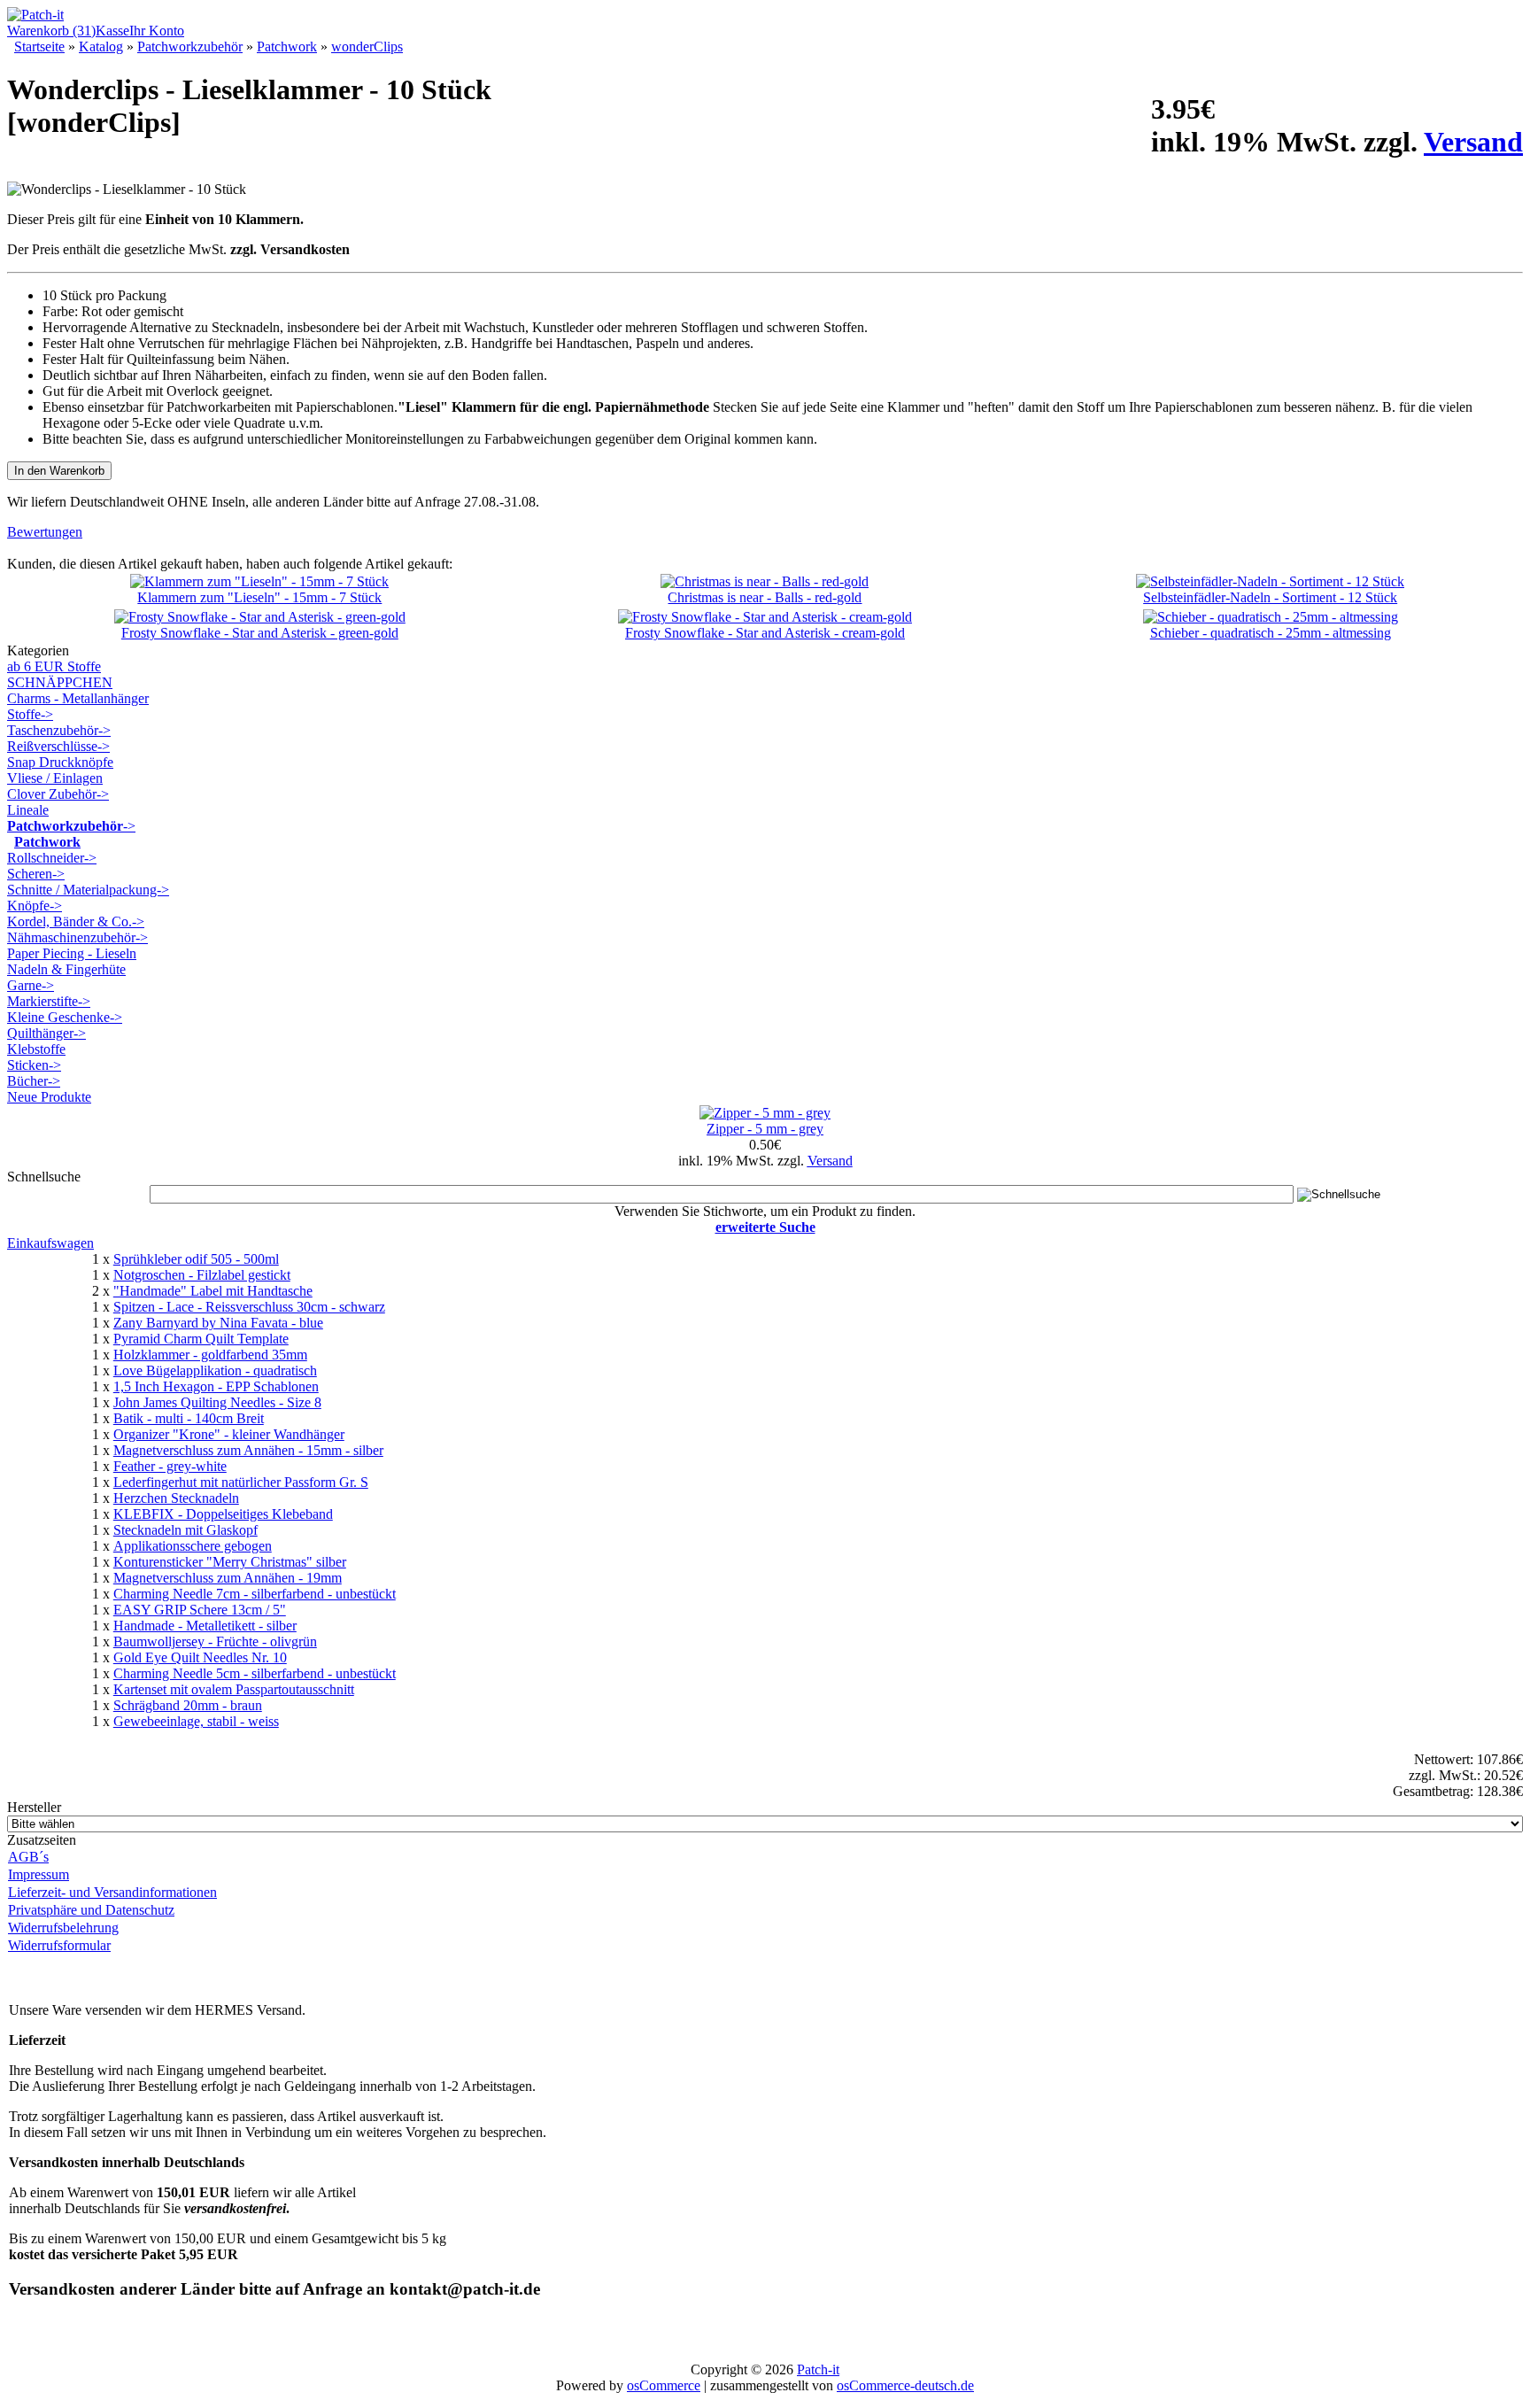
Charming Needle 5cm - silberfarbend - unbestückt (255, 1673)
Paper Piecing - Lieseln (72, 953)
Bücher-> (34, 1081)
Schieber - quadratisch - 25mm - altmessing (1271, 633)
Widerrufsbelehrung (63, 1928)
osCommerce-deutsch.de (905, 2385)
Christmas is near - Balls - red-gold (765, 597)
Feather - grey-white (170, 1466)
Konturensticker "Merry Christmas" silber (230, 1562)
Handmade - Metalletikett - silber (205, 1626)
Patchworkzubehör (190, 46)
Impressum (39, 1874)
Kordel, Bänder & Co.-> (76, 921)
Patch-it (818, 2369)
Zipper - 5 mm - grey (765, 1129)
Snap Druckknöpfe (60, 762)
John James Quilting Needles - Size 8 (217, 1402)
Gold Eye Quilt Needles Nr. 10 (200, 1657)
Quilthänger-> (46, 1033)
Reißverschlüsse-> (58, 746)
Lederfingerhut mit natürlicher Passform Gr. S (241, 1482)
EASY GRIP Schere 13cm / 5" (200, 1610)
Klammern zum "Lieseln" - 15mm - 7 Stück (259, 597)
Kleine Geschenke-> (65, 1017)
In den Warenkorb (59, 471)
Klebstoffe (36, 1049)
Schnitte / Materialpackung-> (88, 890)
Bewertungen (45, 532)
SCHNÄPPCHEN (60, 682)
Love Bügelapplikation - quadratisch (215, 1370)
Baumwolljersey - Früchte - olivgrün (215, 1641)
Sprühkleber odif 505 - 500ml (196, 1259)
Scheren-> (36, 874)
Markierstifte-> (49, 1001)
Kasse (112, 31)
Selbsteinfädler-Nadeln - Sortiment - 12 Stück (1270, 597)
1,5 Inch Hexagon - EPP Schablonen (216, 1386)
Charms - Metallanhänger (78, 698)
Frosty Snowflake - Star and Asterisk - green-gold (260, 633)
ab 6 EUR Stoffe (54, 666)
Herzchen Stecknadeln (176, 1498)
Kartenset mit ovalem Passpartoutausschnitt (234, 1689)
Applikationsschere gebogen (193, 1546)
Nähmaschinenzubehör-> (77, 937)
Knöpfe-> (35, 906)
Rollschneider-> (52, 858)
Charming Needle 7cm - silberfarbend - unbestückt (255, 1594)
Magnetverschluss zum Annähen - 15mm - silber (248, 1450)
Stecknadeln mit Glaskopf (185, 1530)
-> (71, 826)
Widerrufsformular (59, 1945)
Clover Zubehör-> (58, 794)
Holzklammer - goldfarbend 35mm (210, 1355)
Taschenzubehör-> (59, 730)
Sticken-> (34, 1065)
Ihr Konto (157, 31)
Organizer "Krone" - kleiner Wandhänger (229, 1434)
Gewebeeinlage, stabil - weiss (196, 1721)
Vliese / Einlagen (55, 778)
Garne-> (31, 985)
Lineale (28, 810)
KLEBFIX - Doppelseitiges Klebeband (223, 1514)
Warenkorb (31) (51, 31)
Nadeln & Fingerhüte (66, 969)
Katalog (101, 46)
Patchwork (287, 46)
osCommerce (664, 2385)
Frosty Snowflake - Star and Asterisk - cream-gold (765, 633)
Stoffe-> (30, 714)
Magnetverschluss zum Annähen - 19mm (228, 1578)
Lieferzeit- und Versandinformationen (112, 1892)
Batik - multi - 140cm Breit (189, 1418)
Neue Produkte (49, 1097)
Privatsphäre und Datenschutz (91, 1910)
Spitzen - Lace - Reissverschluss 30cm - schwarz (249, 1307)
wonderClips (367, 46)
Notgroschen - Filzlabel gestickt (202, 1275)
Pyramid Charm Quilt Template (201, 1339)
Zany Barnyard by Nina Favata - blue (218, 1323)
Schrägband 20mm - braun (188, 1705)
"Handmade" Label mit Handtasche (213, 1291)
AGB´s (28, 1857)
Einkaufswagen (50, 1243)
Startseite (39, 46)
